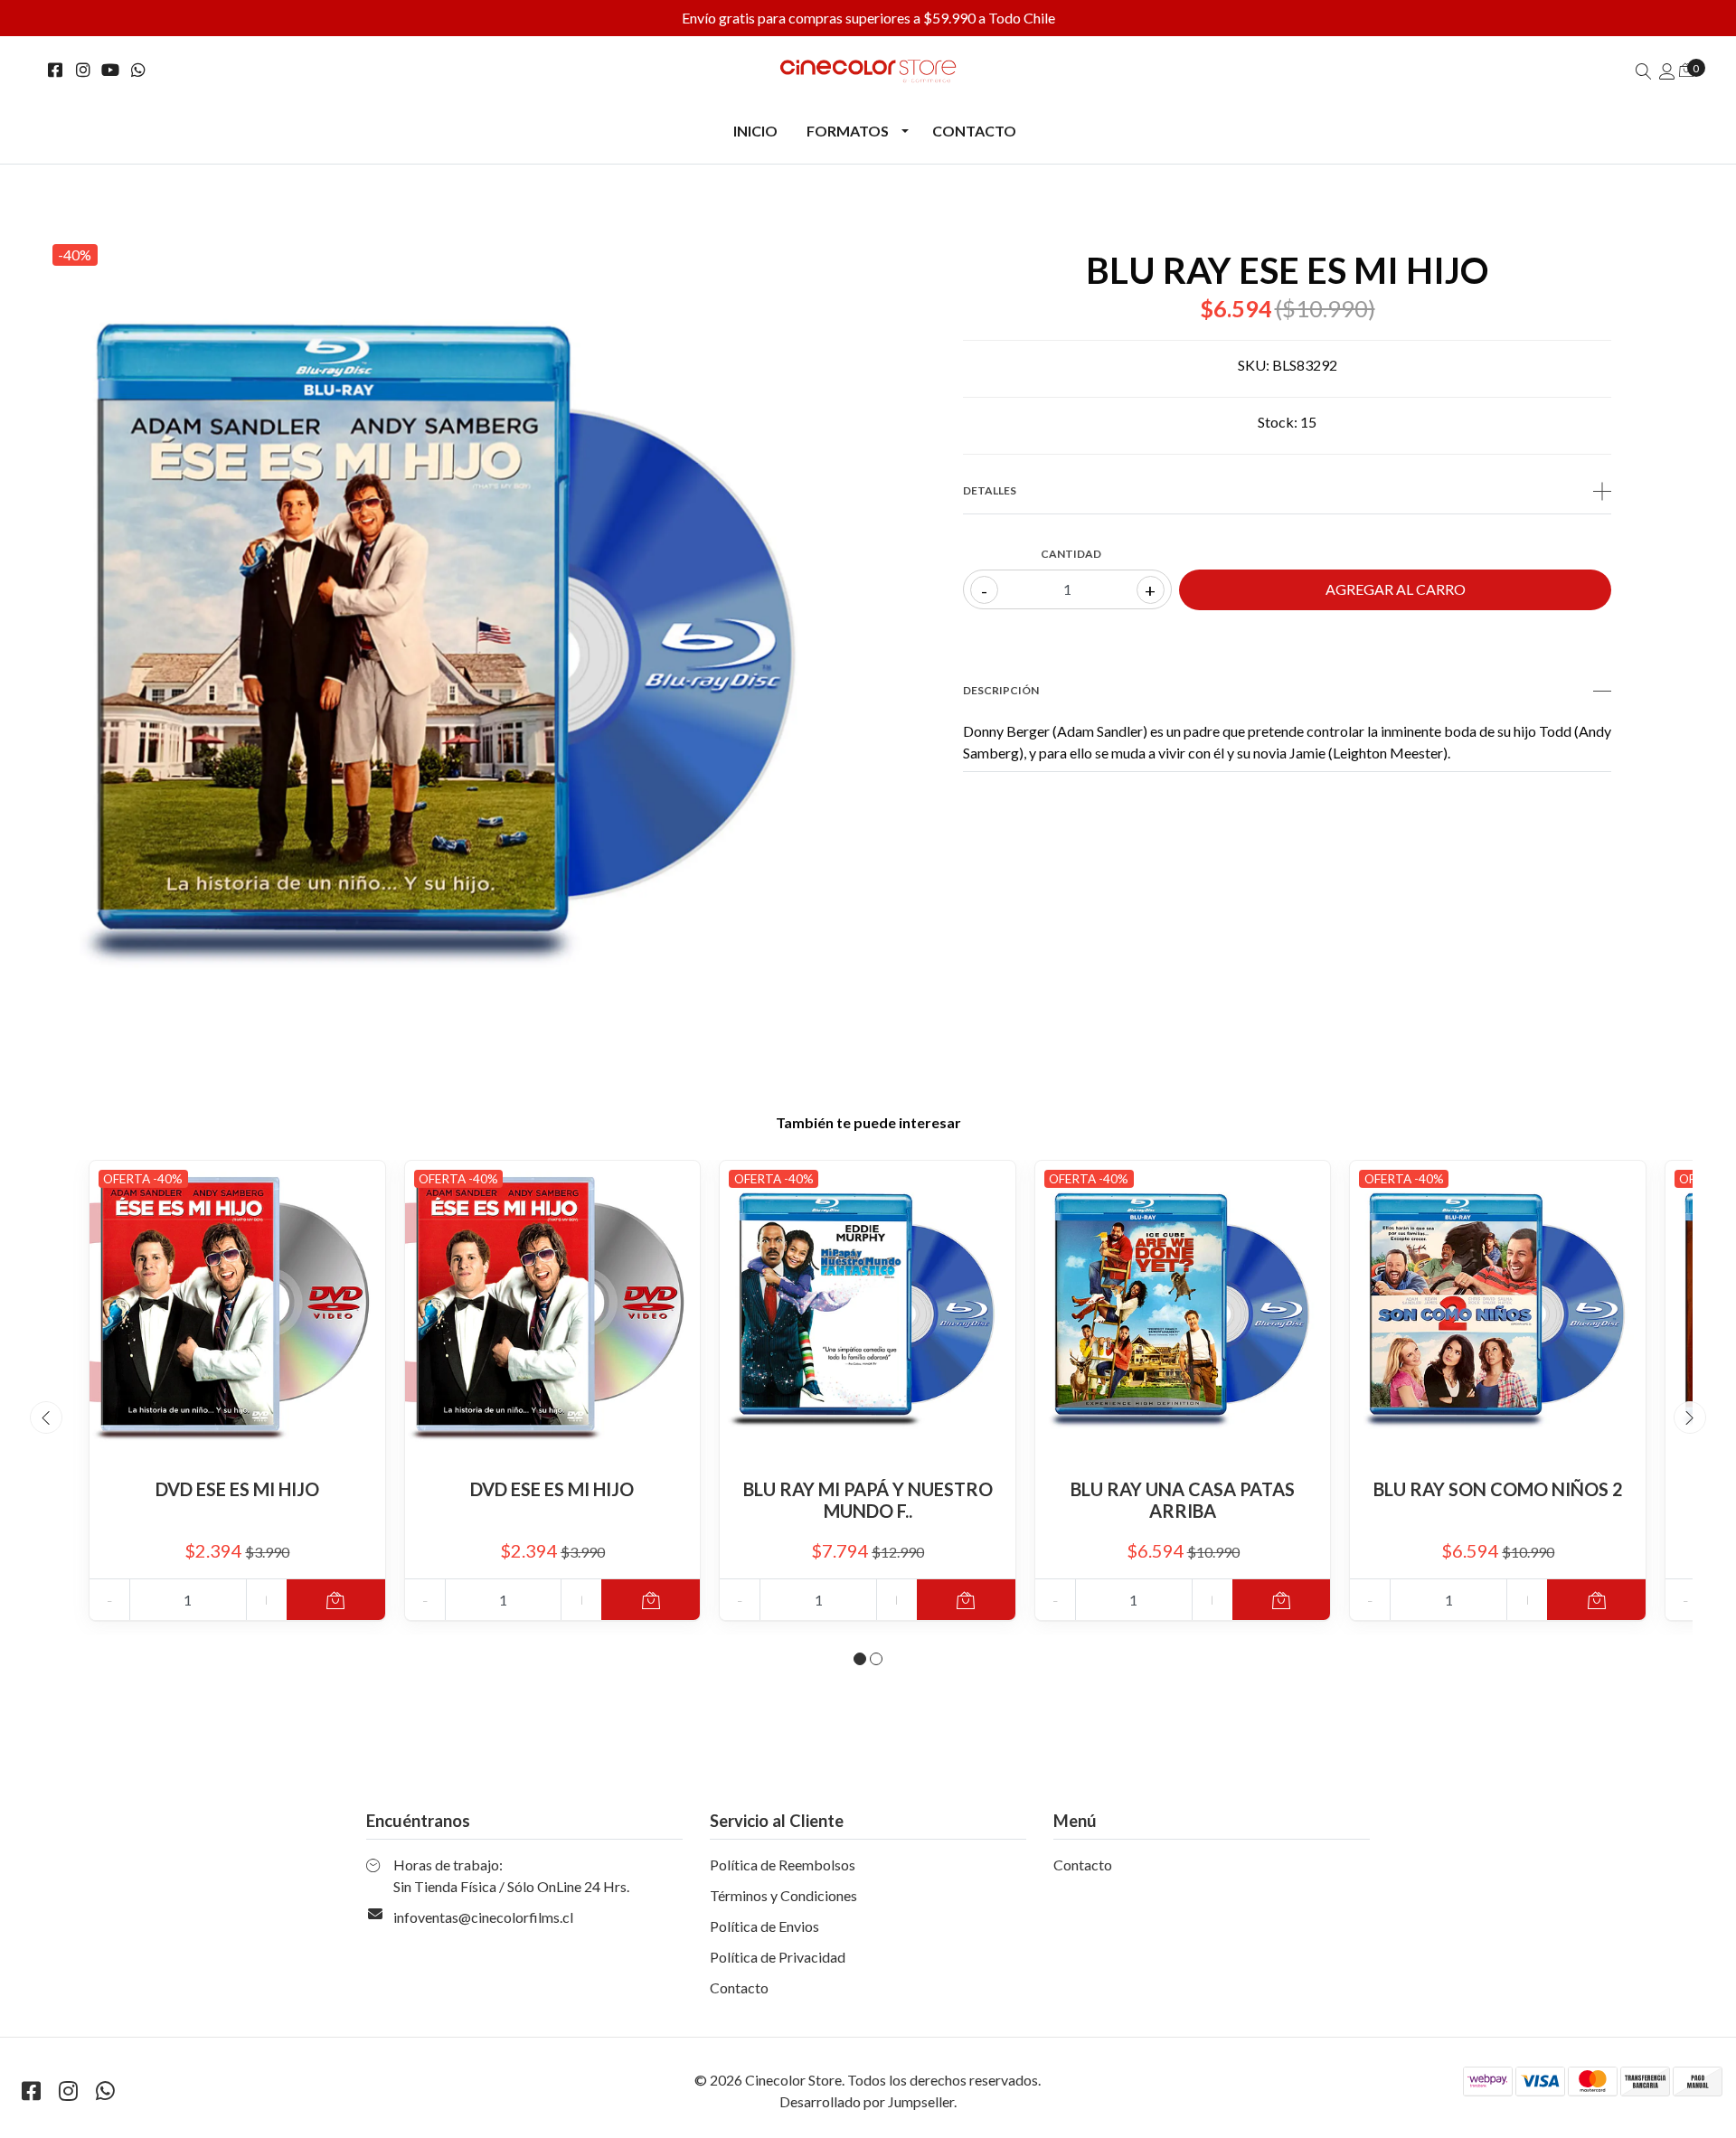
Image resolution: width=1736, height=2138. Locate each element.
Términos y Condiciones (783, 1895)
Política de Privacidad (778, 1957)
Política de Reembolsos (783, 1865)
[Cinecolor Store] (868, 71)
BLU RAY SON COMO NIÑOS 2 (1498, 1489)
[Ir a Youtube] (111, 70)
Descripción (1001, 690)
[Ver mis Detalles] (1667, 71)
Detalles (990, 490)
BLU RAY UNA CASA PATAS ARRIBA (1183, 1500)
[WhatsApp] (139, 70)
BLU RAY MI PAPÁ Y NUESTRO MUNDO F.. (868, 1500)
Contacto (974, 131)
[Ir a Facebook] (56, 70)
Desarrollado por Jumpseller (867, 2101)
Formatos (848, 131)
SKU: (1254, 365)
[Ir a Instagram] (84, 70)
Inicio (755, 131)
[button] (860, 1659)
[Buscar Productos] (1644, 71)
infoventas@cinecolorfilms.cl (483, 1917)
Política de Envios (764, 1926)
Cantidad (1071, 554)
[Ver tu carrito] (1686, 69)
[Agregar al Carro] (336, 1600)
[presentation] (46, 1417)
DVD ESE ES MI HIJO (237, 1489)
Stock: (1278, 422)
